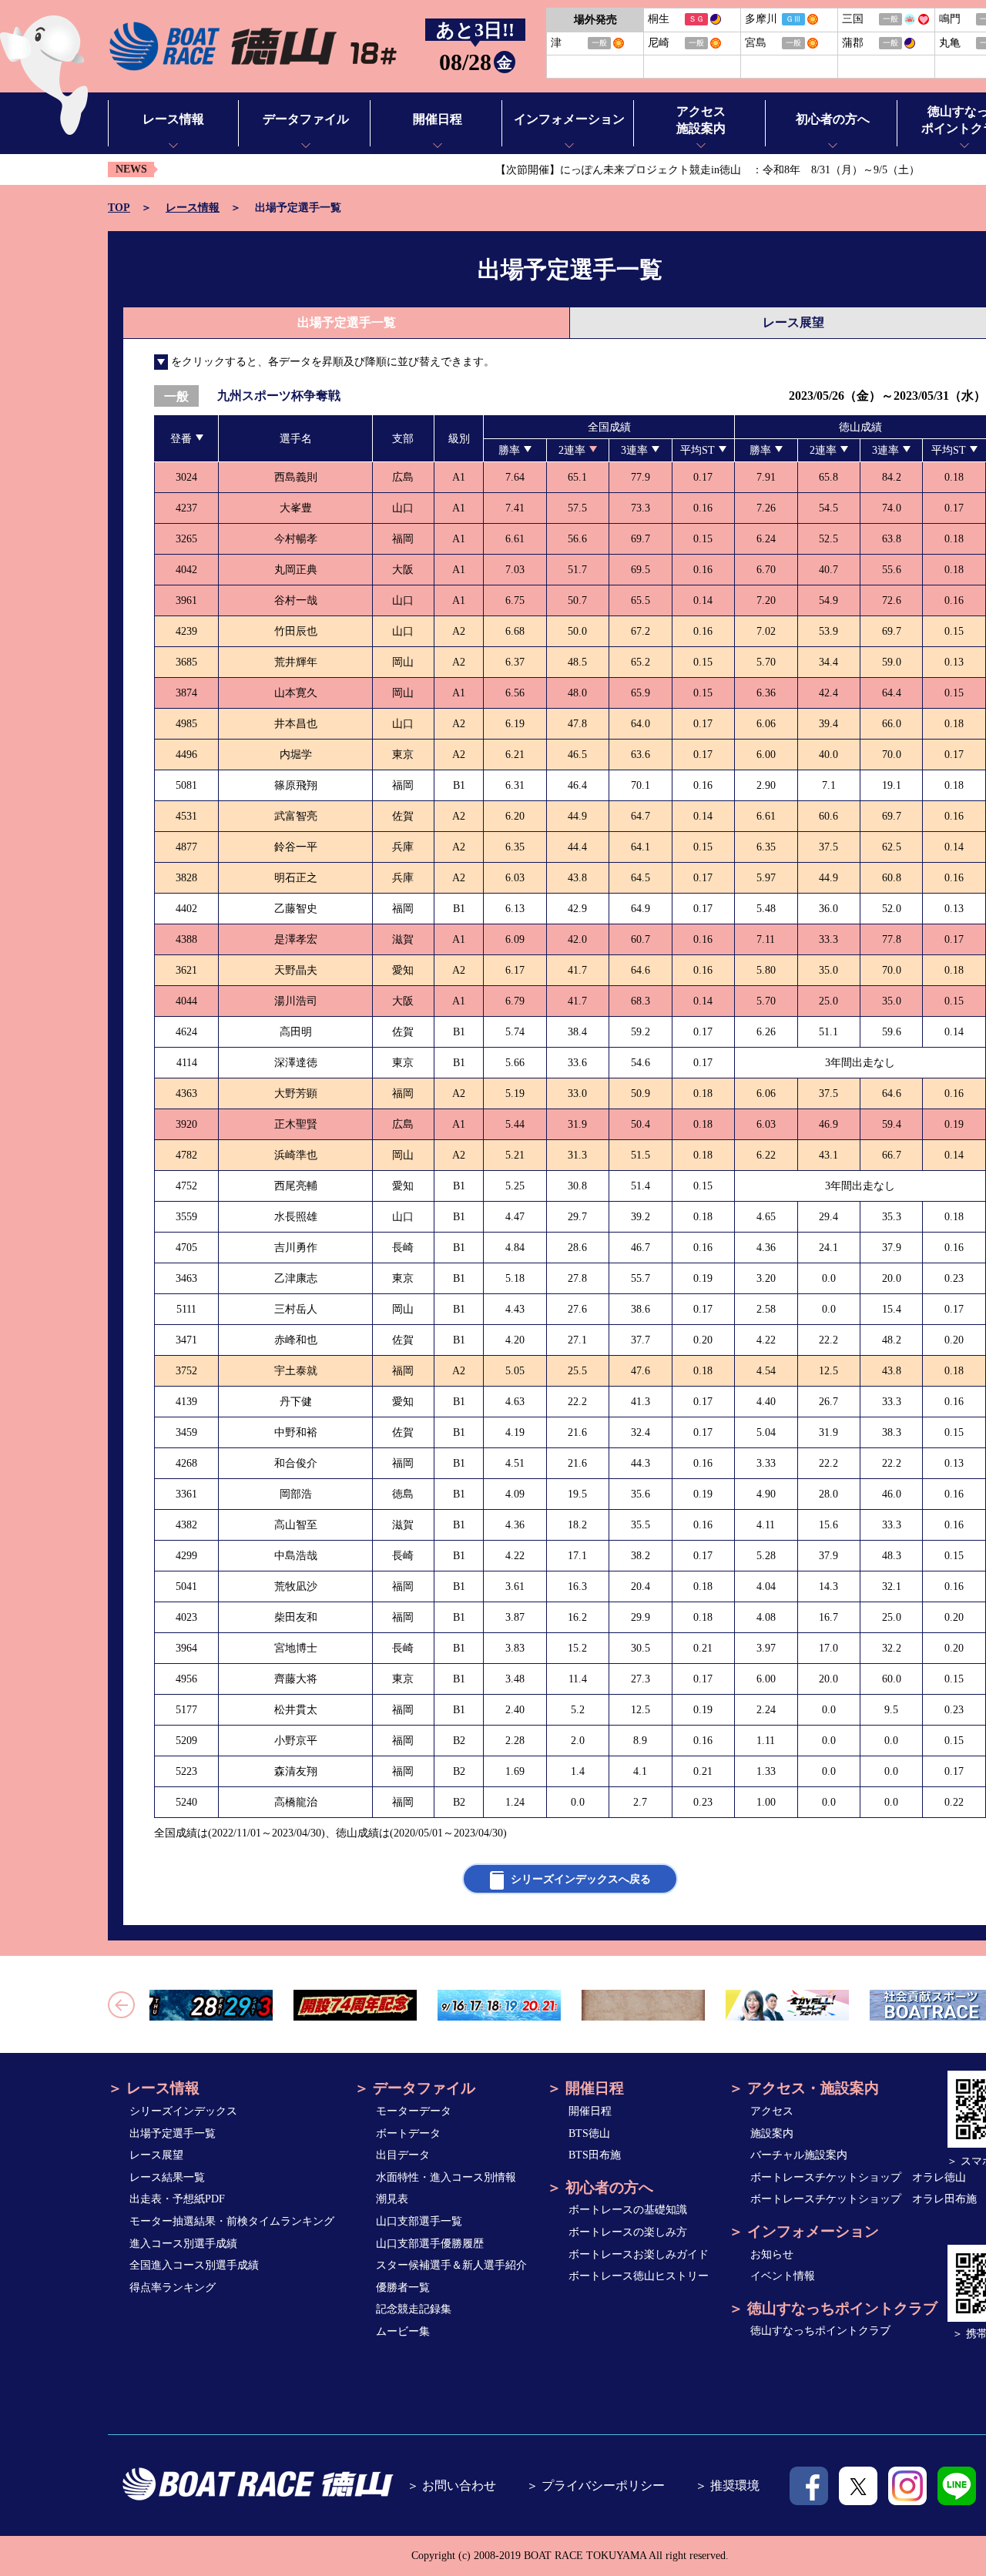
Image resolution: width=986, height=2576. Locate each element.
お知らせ (772, 2254)
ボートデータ (408, 2133)
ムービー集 (403, 2331)
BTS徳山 (589, 2133)
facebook (809, 2486)
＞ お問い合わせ (451, 2485)
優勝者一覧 (403, 2288)
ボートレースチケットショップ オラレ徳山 (858, 2177)
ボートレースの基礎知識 (628, 2210)
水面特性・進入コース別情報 (446, 2177)
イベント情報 (783, 2276)
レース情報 (193, 208)
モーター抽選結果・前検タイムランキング (232, 2221)
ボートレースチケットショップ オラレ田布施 (864, 2199)
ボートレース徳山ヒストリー (639, 2276)
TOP (119, 208)
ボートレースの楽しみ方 (628, 2232)
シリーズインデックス (183, 2111)
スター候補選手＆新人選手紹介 (451, 2265)
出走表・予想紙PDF (177, 2199)
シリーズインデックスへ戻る (581, 1879)
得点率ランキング (173, 2288)
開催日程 (590, 2111)
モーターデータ (414, 2111)
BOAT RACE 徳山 (252, 47)
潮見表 (392, 2199)
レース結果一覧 (167, 2177)
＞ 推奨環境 (727, 2485)
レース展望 (156, 2155)
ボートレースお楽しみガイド (639, 2254)
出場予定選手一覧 (173, 2133)
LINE (957, 2486)
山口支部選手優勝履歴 (430, 2244)
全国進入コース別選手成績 (194, 2265)
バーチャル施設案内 (799, 2155)
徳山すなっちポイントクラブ (820, 2331)
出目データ (403, 2155)
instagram (907, 2486)
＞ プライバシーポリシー (595, 2485)
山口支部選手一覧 (419, 2221)
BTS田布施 (595, 2155)
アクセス (772, 2111)
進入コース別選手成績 (183, 2244)
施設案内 (772, 2133)
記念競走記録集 (414, 2309)
